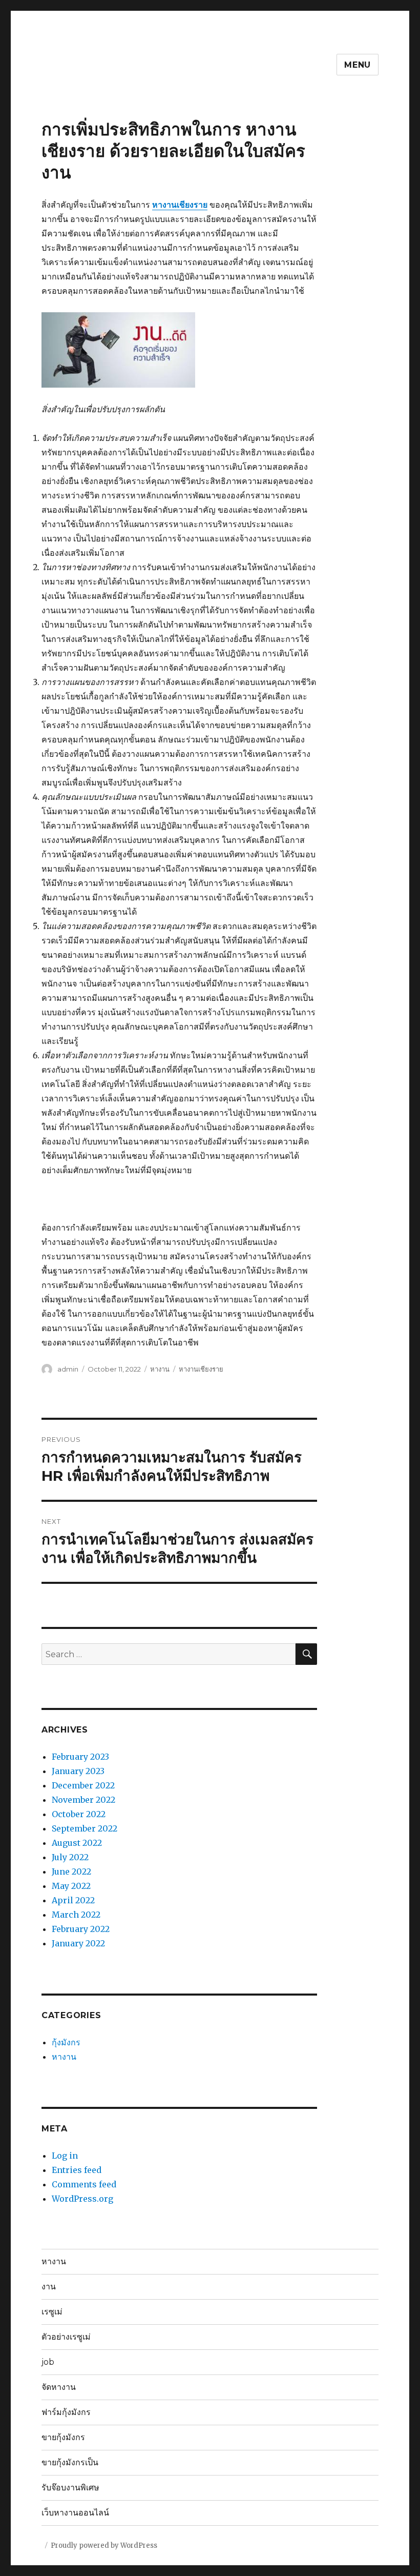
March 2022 (76, 1915)
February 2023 (80, 1757)
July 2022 (70, 1857)
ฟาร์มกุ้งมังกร (66, 2412)
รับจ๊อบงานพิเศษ (70, 2488)
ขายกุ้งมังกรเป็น (70, 2462)
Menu (358, 65)
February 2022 (81, 1929)
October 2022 (79, 1814)
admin (68, 1369)
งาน (49, 2287)
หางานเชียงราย (180, 205)
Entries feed (77, 2170)
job (48, 2362)
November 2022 (83, 1800)
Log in (65, 2156)
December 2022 (83, 1785)
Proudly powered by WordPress (104, 2545)
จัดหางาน (59, 2387)
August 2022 (77, 1843)
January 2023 (78, 1771)
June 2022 (71, 1871)
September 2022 (85, 1828)
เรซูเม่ (52, 2312)
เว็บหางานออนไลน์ (75, 2513)
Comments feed (84, 2184)
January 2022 (78, 1943)
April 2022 (73, 1900)
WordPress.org (82, 2199)
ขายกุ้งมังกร (63, 2437)
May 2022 (71, 1886)
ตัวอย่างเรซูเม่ (66, 2337)
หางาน (160, 1369)
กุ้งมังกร (66, 2042)
